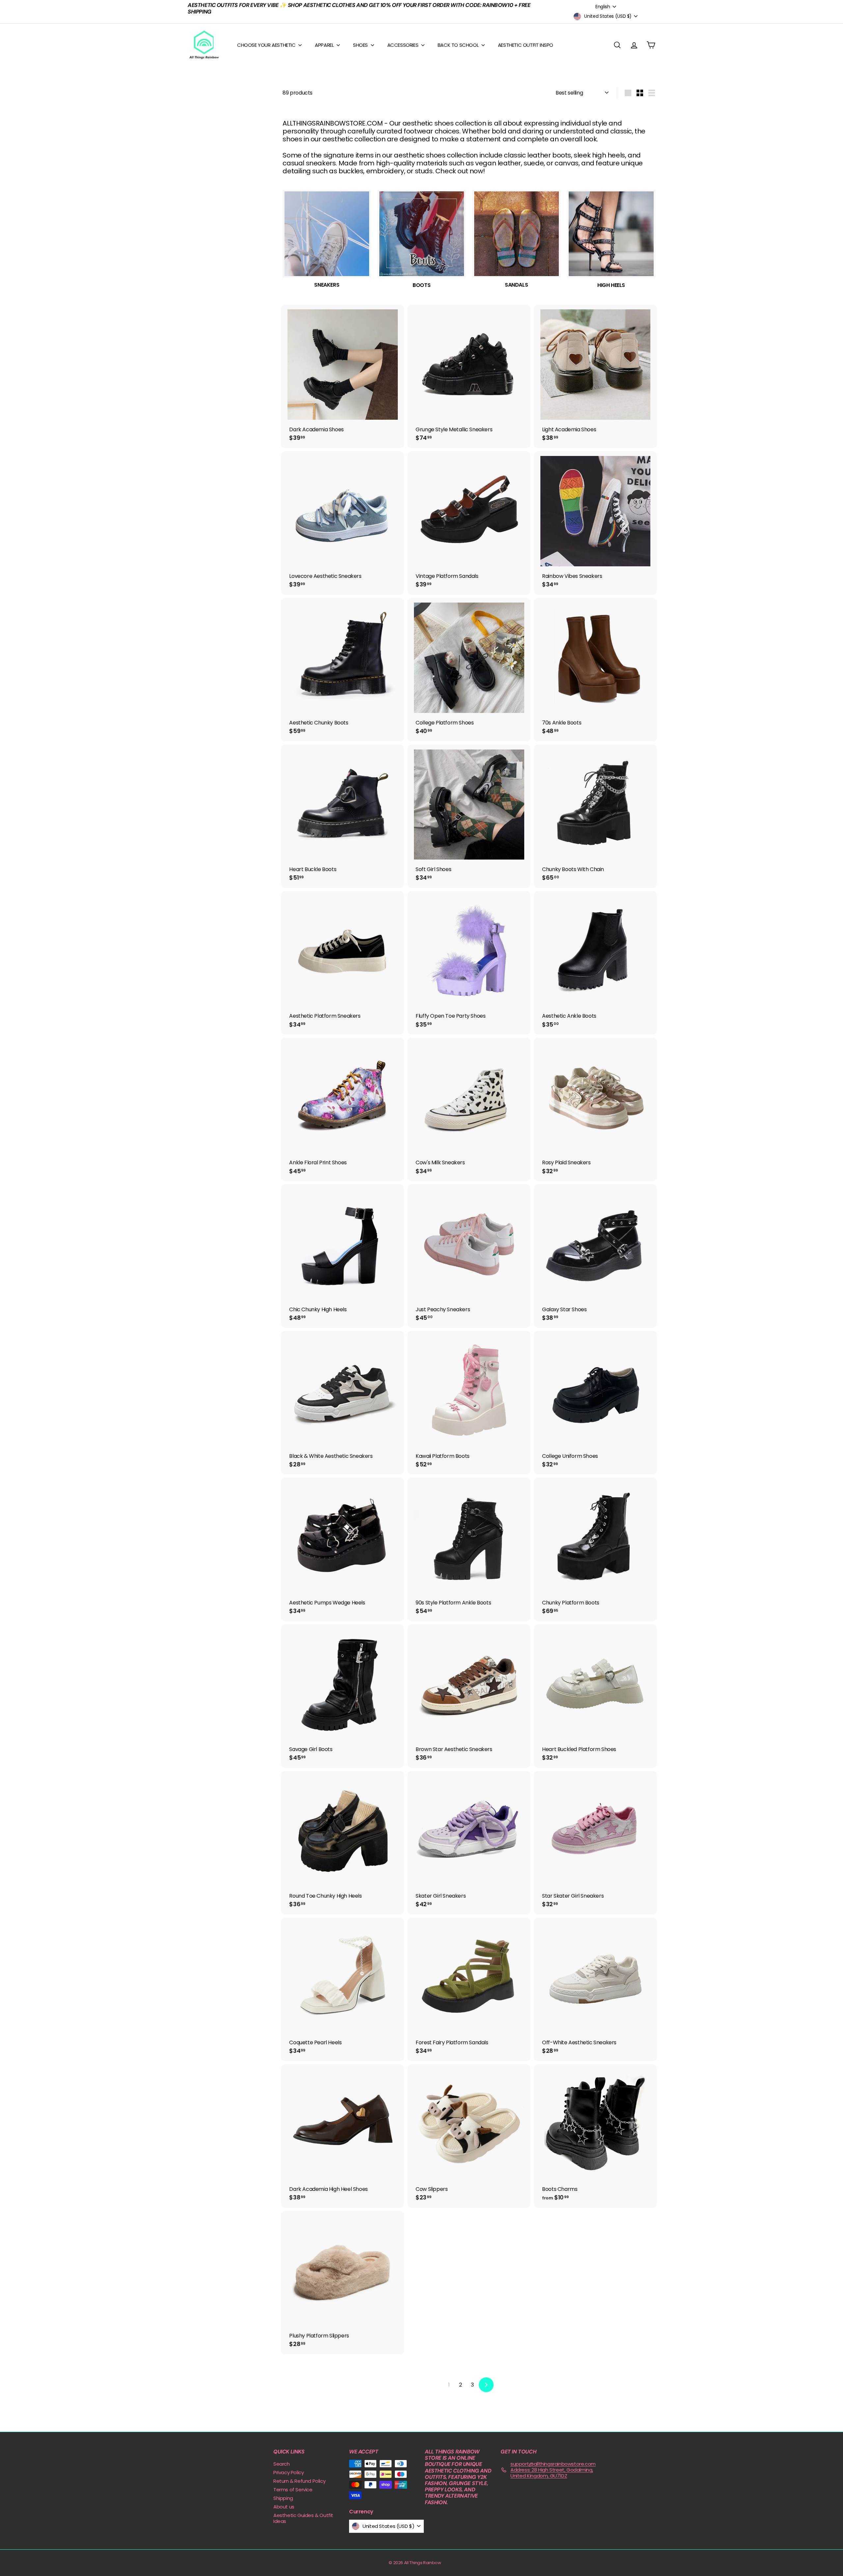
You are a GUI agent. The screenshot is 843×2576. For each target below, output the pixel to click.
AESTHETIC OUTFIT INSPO (526, 45)
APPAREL (325, 45)
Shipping (283, 2498)
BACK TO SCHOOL (459, 45)
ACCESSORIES (403, 45)
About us (284, 2507)
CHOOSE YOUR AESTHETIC (267, 45)
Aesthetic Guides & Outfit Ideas (303, 2518)
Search (282, 2464)
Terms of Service (293, 2490)
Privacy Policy (288, 2472)
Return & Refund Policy (299, 2481)
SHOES (361, 45)
